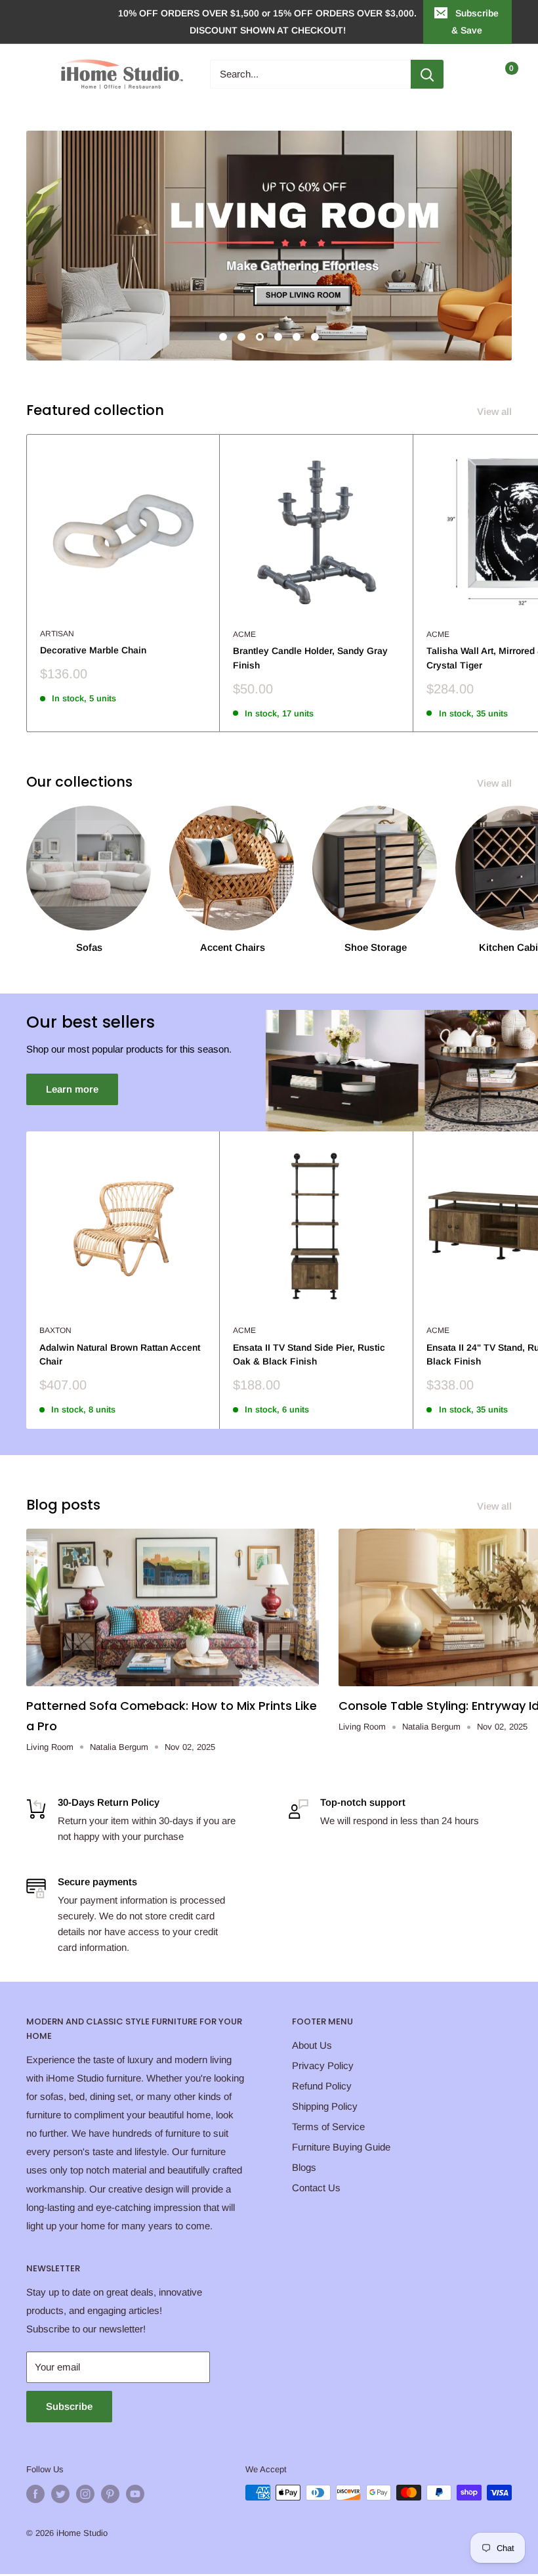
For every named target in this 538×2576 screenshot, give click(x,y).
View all (496, 411)
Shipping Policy (325, 2106)
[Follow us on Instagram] (85, 2494)
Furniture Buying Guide (341, 2147)
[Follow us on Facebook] (35, 2494)
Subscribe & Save (475, 22)
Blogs (304, 2167)
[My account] (474, 74)
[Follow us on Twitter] (60, 2494)
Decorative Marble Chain (93, 650)
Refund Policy (322, 2086)
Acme (244, 634)
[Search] (427, 74)
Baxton (55, 1330)
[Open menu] (33, 74)
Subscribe (69, 2406)
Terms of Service (328, 2127)
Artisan (57, 634)
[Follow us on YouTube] (135, 2494)
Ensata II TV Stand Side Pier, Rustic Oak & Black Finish (309, 1355)
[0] (501, 74)
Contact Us (316, 2188)
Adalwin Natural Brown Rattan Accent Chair (120, 1355)
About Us (312, 2045)
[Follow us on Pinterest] (110, 2494)
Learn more (72, 1089)
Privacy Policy (323, 2065)
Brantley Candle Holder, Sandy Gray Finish (310, 658)
